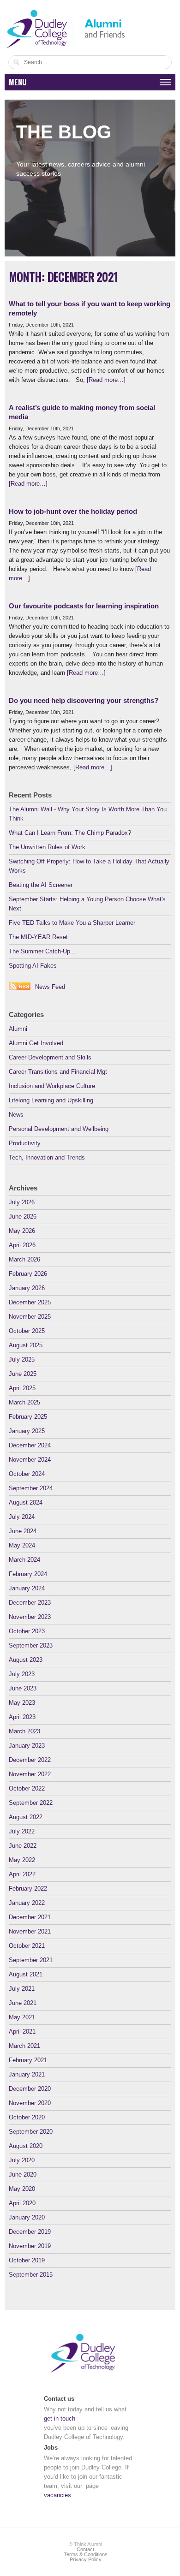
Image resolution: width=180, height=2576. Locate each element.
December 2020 (30, 2089)
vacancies (57, 2495)
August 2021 (26, 1974)
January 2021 (27, 2074)
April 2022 (22, 1874)
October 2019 (27, 2260)
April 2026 (22, 1245)
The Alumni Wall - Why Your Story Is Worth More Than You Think (88, 814)
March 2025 (24, 1402)
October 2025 (27, 1331)
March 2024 (24, 1560)
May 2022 (22, 1860)
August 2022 (26, 1817)
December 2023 (30, 1603)
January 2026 (27, 1288)
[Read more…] (106, 380)
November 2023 (30, 1617)
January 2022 (27, 1903)
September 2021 (31, 1960)
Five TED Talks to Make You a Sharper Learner (72, 923)
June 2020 (23, 2174)
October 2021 (27, 1946)
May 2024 (22, 1545)
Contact (85, 2549)
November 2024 (30, 1460)
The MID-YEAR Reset (38, 937)
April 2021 (22, 2032)
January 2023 (27, 1746)
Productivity (25, 1143)
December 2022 (30, 1760)
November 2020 (30, 2103)
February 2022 (28, 1889)
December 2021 (30, 1917)
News (16, 1115)
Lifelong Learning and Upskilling (51, 1100)
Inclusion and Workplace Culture (52, 1086)
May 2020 (22, 2189)
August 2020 (26, 2146)
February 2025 (28, 1417)
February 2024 (28, 1574)
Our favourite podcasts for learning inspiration (84, 606)
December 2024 (30, 1445)
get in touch (60, 2418)
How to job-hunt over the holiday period (73, 511)
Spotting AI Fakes (33, 966)
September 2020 (31, 2132)
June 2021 (23, 2003)
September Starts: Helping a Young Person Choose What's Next (87, 904)
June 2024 (23, 1531)
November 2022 (30, 1774)
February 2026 (28, 1274)
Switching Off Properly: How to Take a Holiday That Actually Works (89, 866)
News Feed (50, 987)
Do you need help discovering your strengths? (84, 700)
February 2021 (28, 2060)
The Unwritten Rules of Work (47, 847)
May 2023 (22, 1703)
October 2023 (27, 1631)
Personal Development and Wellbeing (59, 1129)
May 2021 (22, 2017)
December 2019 (30, 2232)
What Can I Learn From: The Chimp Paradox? (70, 833)
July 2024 (22, 1517)
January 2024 (27, 1588)
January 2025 (27, 1431)
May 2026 (22, 1231)
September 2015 (31, 2275)
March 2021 (24, 2046)
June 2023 (23, 1688)
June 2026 (23, 1217)
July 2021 (22, 1989)
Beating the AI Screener (41, 885)
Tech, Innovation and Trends (47, 1157)
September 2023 (31, 1645)
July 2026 (22, 1202)
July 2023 (22, 1674)
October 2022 (27, 1788)
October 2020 (27, 2117)
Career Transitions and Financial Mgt (58, 1072)
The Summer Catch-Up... (42, 951)
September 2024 (31, 1488)
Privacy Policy (86, 2559)
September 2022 (31, 1803)
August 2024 (26, 1502)
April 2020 (22, 2203)
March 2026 (24, 1259)
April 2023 (22, 1717)
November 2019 (30, 2246)
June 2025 (23, 1374)
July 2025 (22, 1359)
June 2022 (23, 1846)
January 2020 (27, 2217)
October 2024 (27, 1474)
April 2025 (22, 1388)
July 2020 (22, 2160)
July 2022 (22, 1831)
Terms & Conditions (86, 2554)
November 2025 (30, 1317)
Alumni (18, 1029)
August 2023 (26, 1660)
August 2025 (26, 1345)
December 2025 (30, 1302)
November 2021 (30, 1931)
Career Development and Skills (50, 1057)
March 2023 (24, 1731)
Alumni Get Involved (36, 1043)
